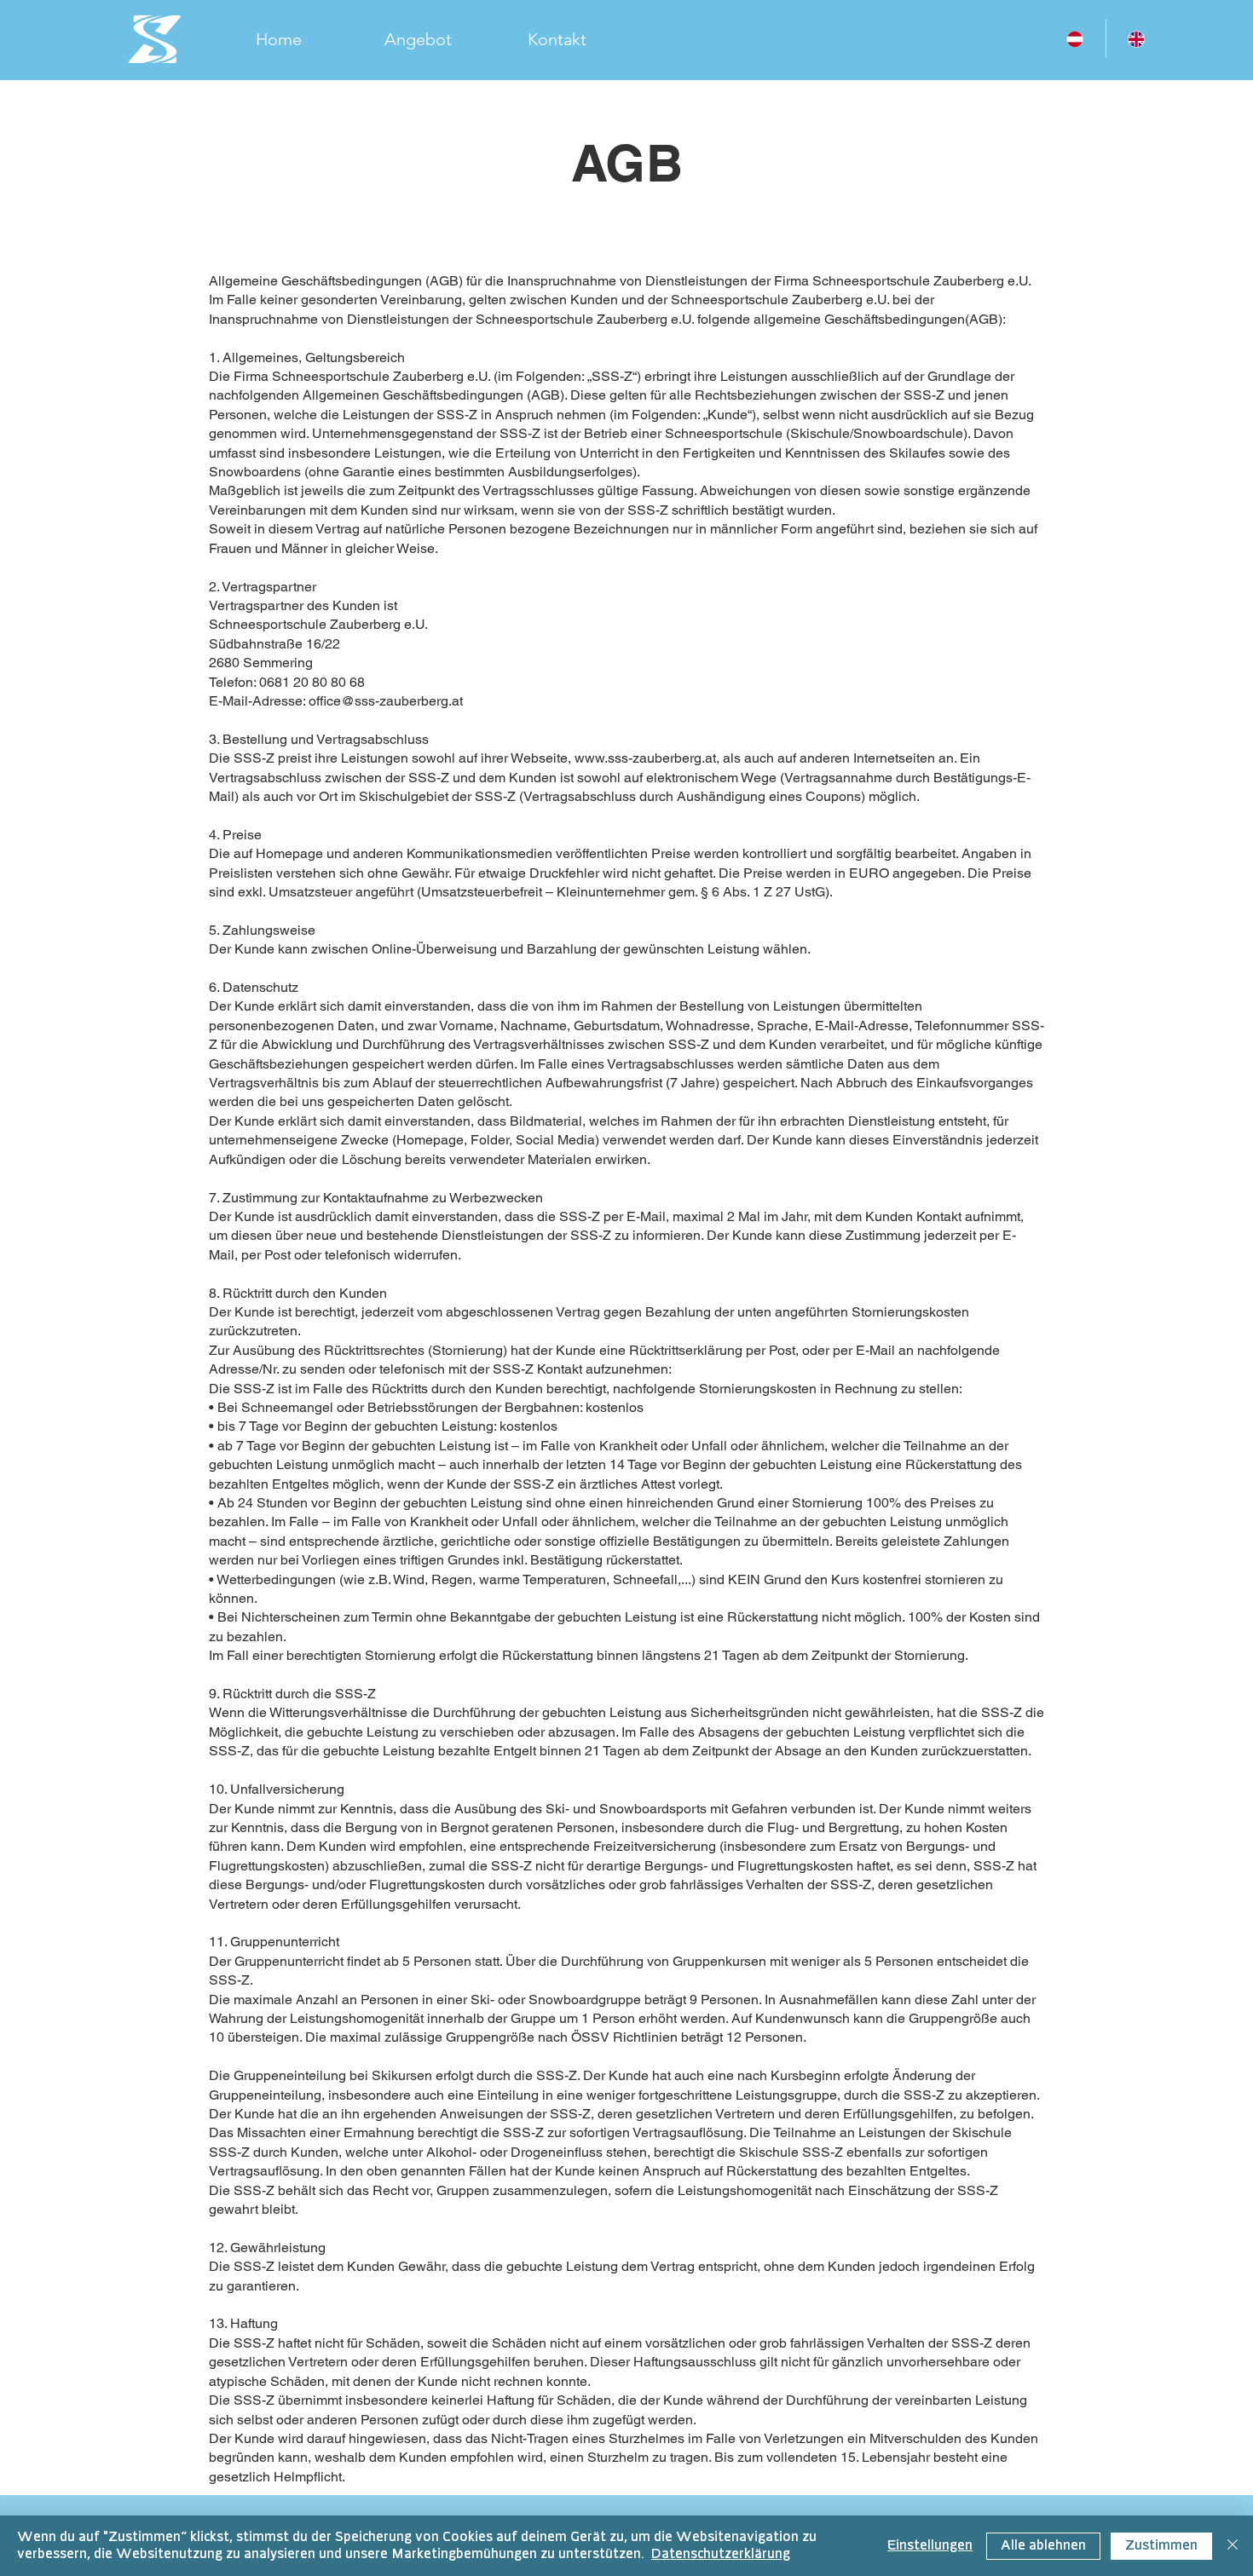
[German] (1075, 39)
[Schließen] (1233, 2546)
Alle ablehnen (1043, 2546)
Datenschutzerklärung (721, 2554)
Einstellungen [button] (930, 2546)
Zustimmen (1161, 2546)
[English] (1137, 39)
